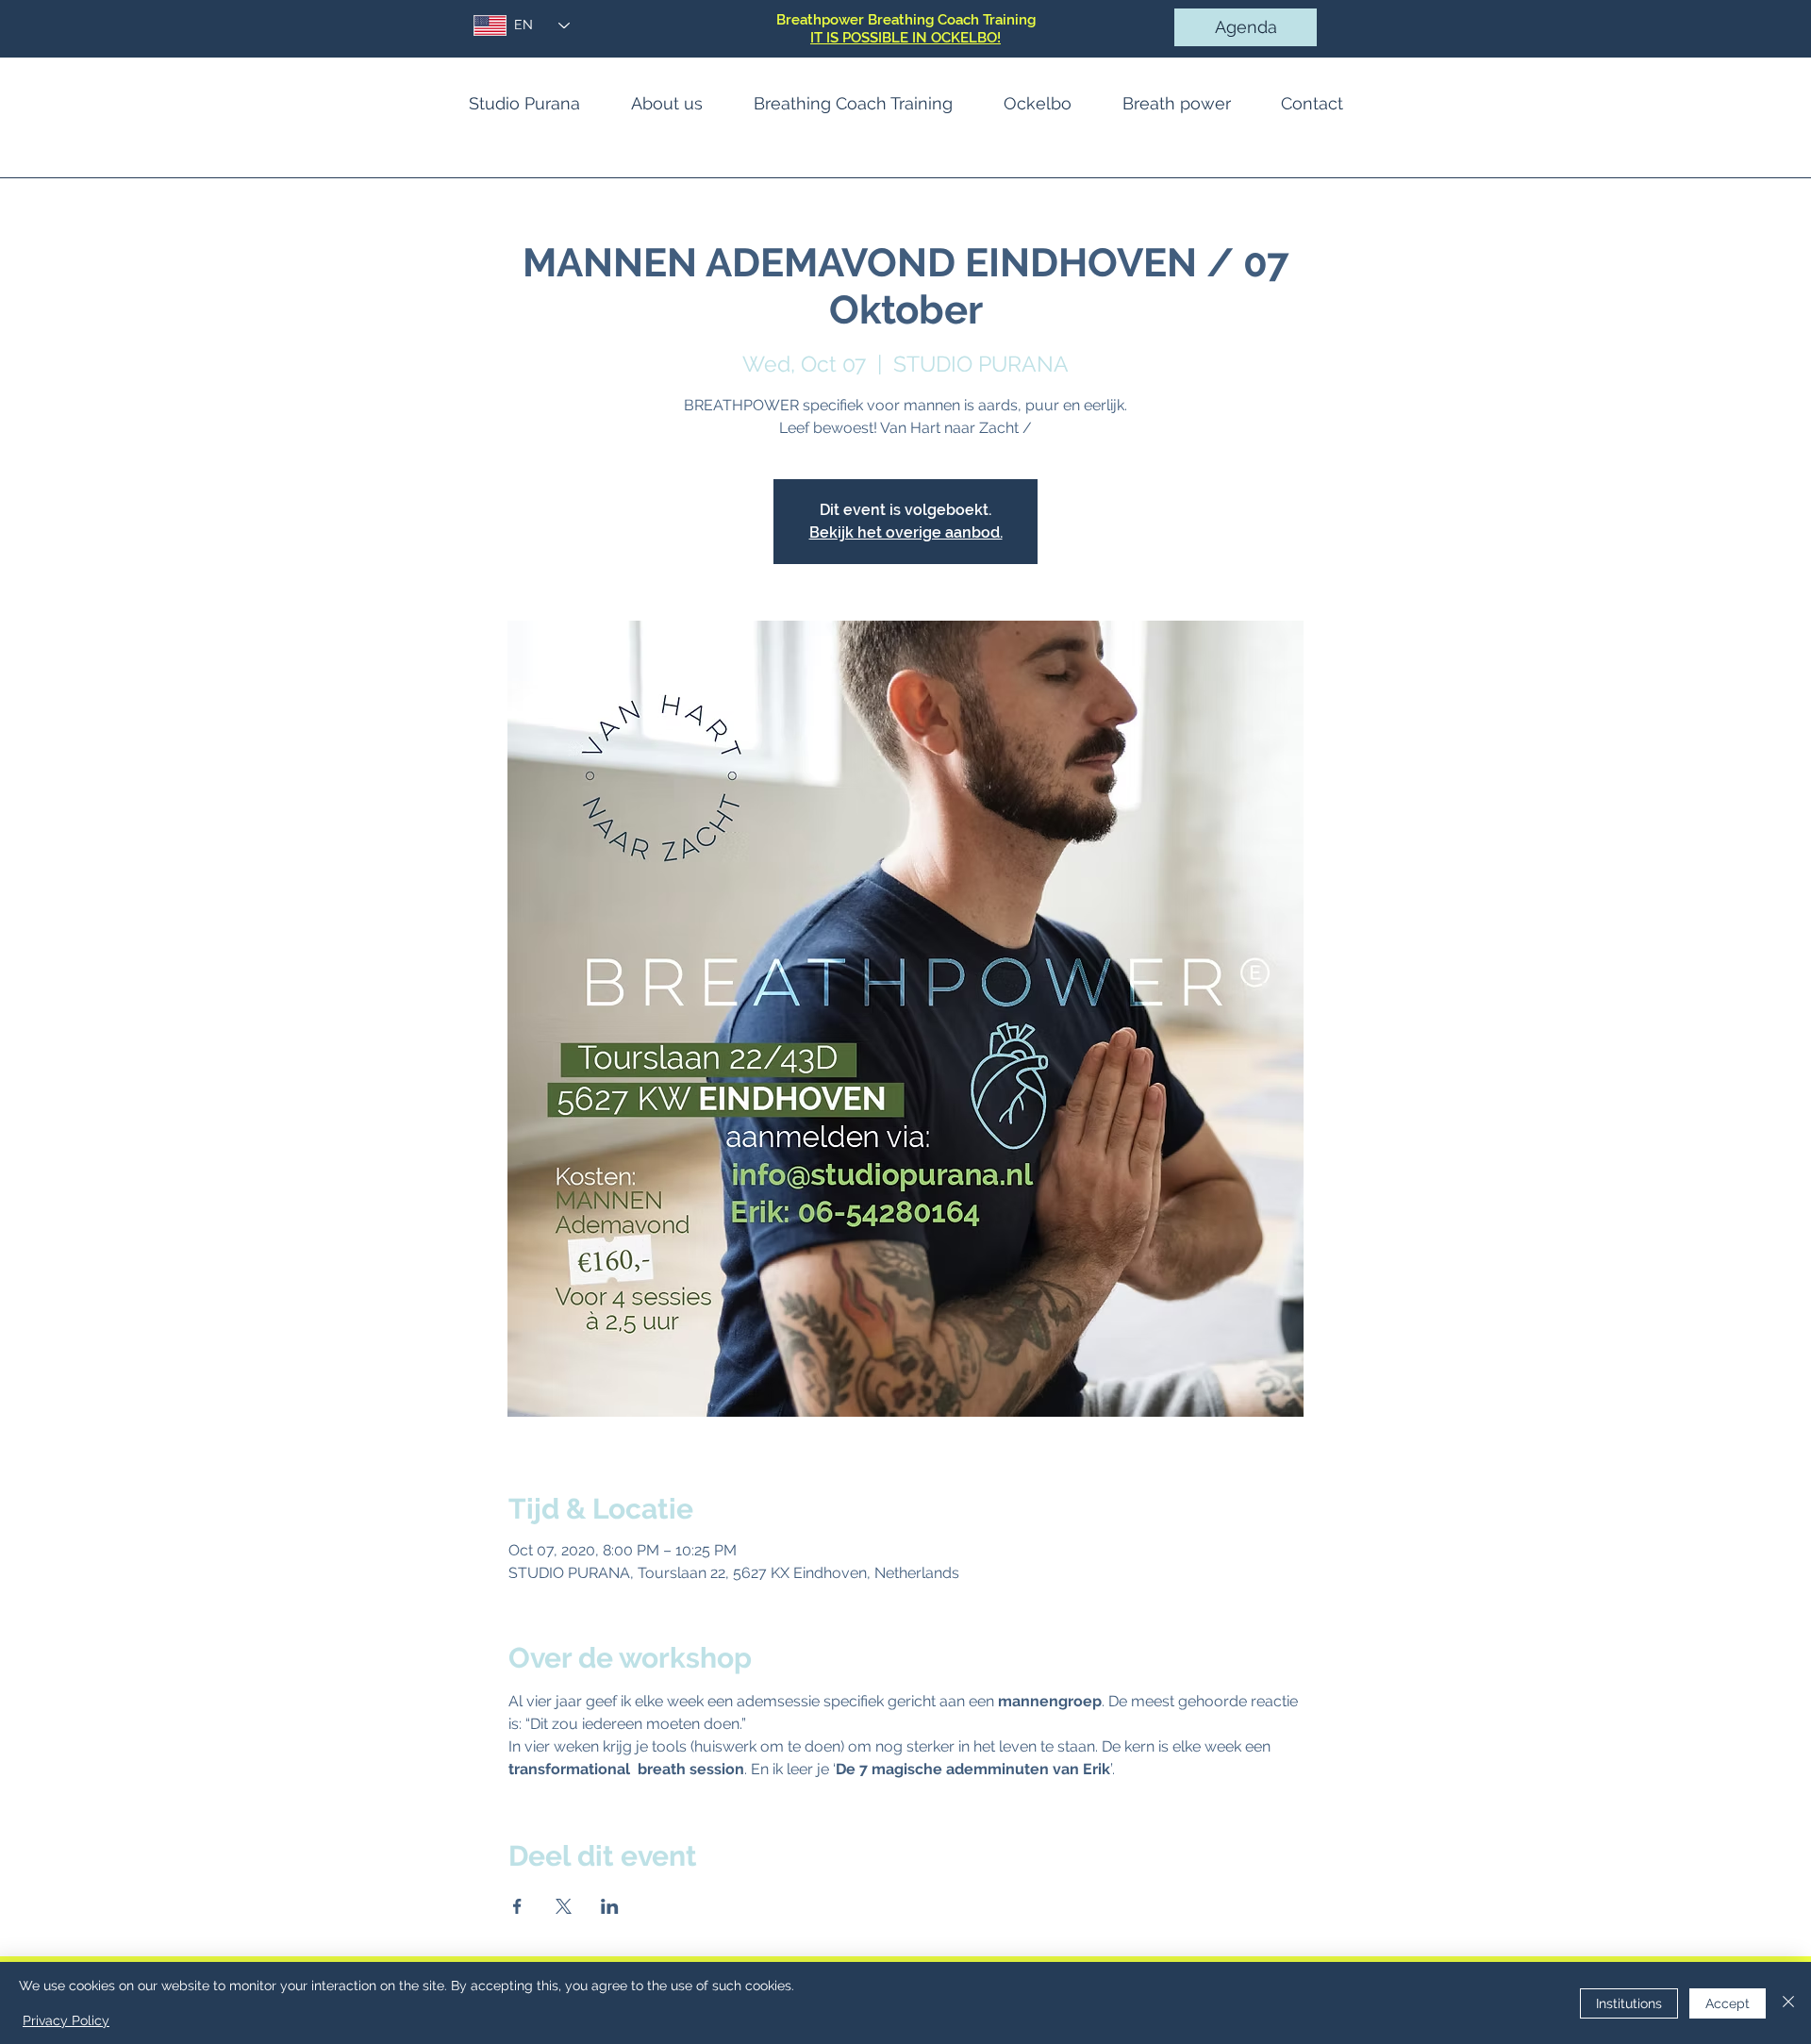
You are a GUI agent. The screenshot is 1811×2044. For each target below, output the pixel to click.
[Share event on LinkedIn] (610, 1906)
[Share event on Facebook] (517, 1906)
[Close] (1788, 2003)
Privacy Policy (66, 2020)
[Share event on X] (564, 1906)
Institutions (1629, 2003)
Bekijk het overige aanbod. (906, 532)
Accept (1728, 2003)
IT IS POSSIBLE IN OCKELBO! (905, 38)
